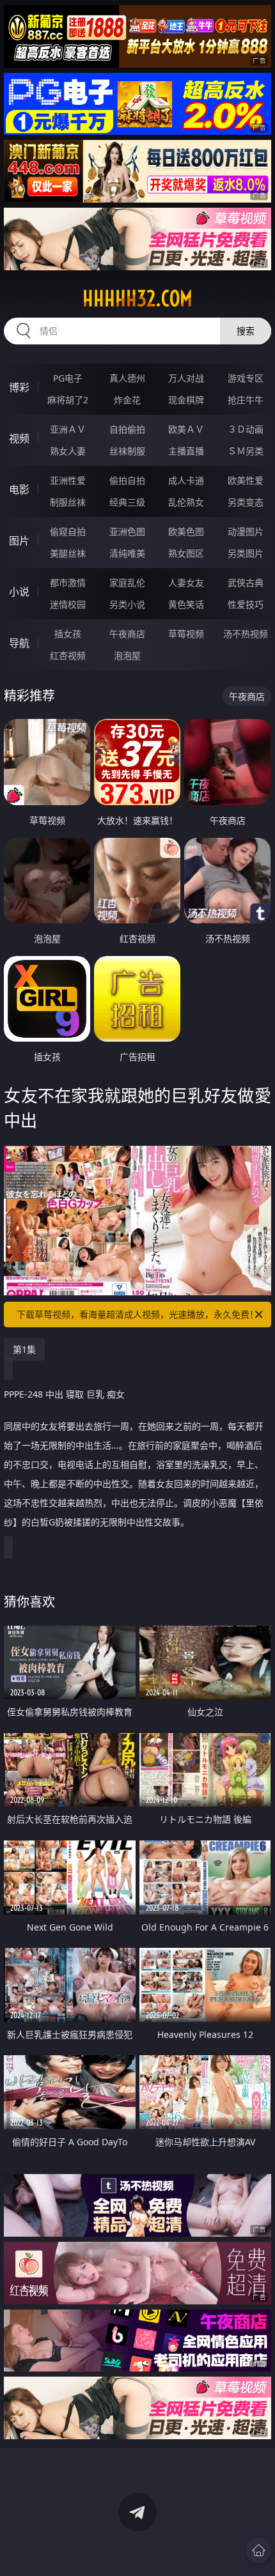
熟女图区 (186, 553)
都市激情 (68, 582)
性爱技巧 (246, 604)
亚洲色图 (127, 531)
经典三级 (127, 502)
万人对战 (186, 378)
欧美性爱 (246, 480)
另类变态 (246, 502)
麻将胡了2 (68, 400)
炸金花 (127, 400)
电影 (19, 490)
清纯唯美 (127, 553)
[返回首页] (258, 2550)
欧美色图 (186, 531)
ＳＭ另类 (246, 451)
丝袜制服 (127, 451)
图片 (19, 541)
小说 (19, 592)
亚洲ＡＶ (68, 429)
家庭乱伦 (127, 582)
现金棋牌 (186, 400)
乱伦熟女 (186, 502)
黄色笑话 (186, 604)
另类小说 (127, 604)
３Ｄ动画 (246, 429)
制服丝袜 (68, 502)
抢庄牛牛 (246, 400)
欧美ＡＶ (186, 429)
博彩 (19, 387)
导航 (19, 643)
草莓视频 (186, 634)
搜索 (246, 331)
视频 (19, 438)
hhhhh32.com (137, 298)
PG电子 (68, 378)
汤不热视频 (246, 634)
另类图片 (246, 553)
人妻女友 (186, 582)
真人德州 (127, 378)
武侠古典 (246, 582)
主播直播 (186, 451)
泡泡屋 (127, 655)
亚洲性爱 (68, 480)
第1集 (24, 1349)
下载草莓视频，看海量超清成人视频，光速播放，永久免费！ (137, 1314)
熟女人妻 (68, 451)
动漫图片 (246, 531)
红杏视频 (68, 655)
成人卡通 (186, 480)
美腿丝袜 (68, 553)
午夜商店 (127, 634)
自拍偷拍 (127, 429)
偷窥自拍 (68, 531)
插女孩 (68, 634)
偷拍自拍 (127, 480)
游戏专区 (246, 378)
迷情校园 (68, 604)
